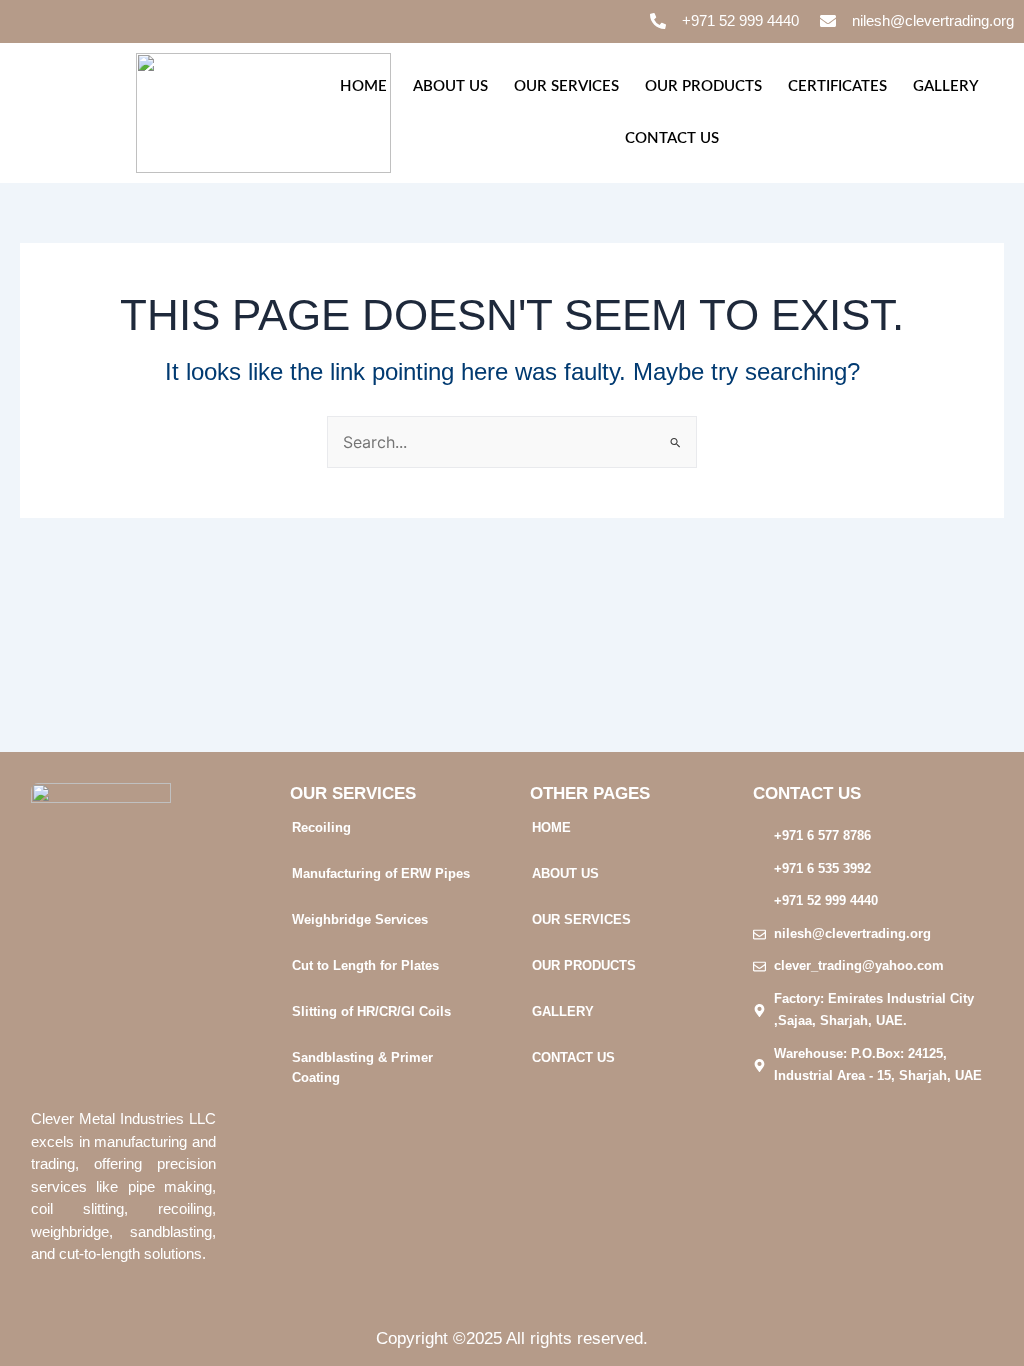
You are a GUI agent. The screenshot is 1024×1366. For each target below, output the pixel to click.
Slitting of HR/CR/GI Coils (371, 1011)
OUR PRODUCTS (703, 86)
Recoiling (321, 827)
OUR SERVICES (566, 86)
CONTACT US (672, 138)
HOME (363, 86)
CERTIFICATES (837, 86)
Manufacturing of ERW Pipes (381, 873)
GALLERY (946, 86)
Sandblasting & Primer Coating (362, 1067)
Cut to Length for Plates (365, 965)
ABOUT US (450, 86)
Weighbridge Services (360, 919)
